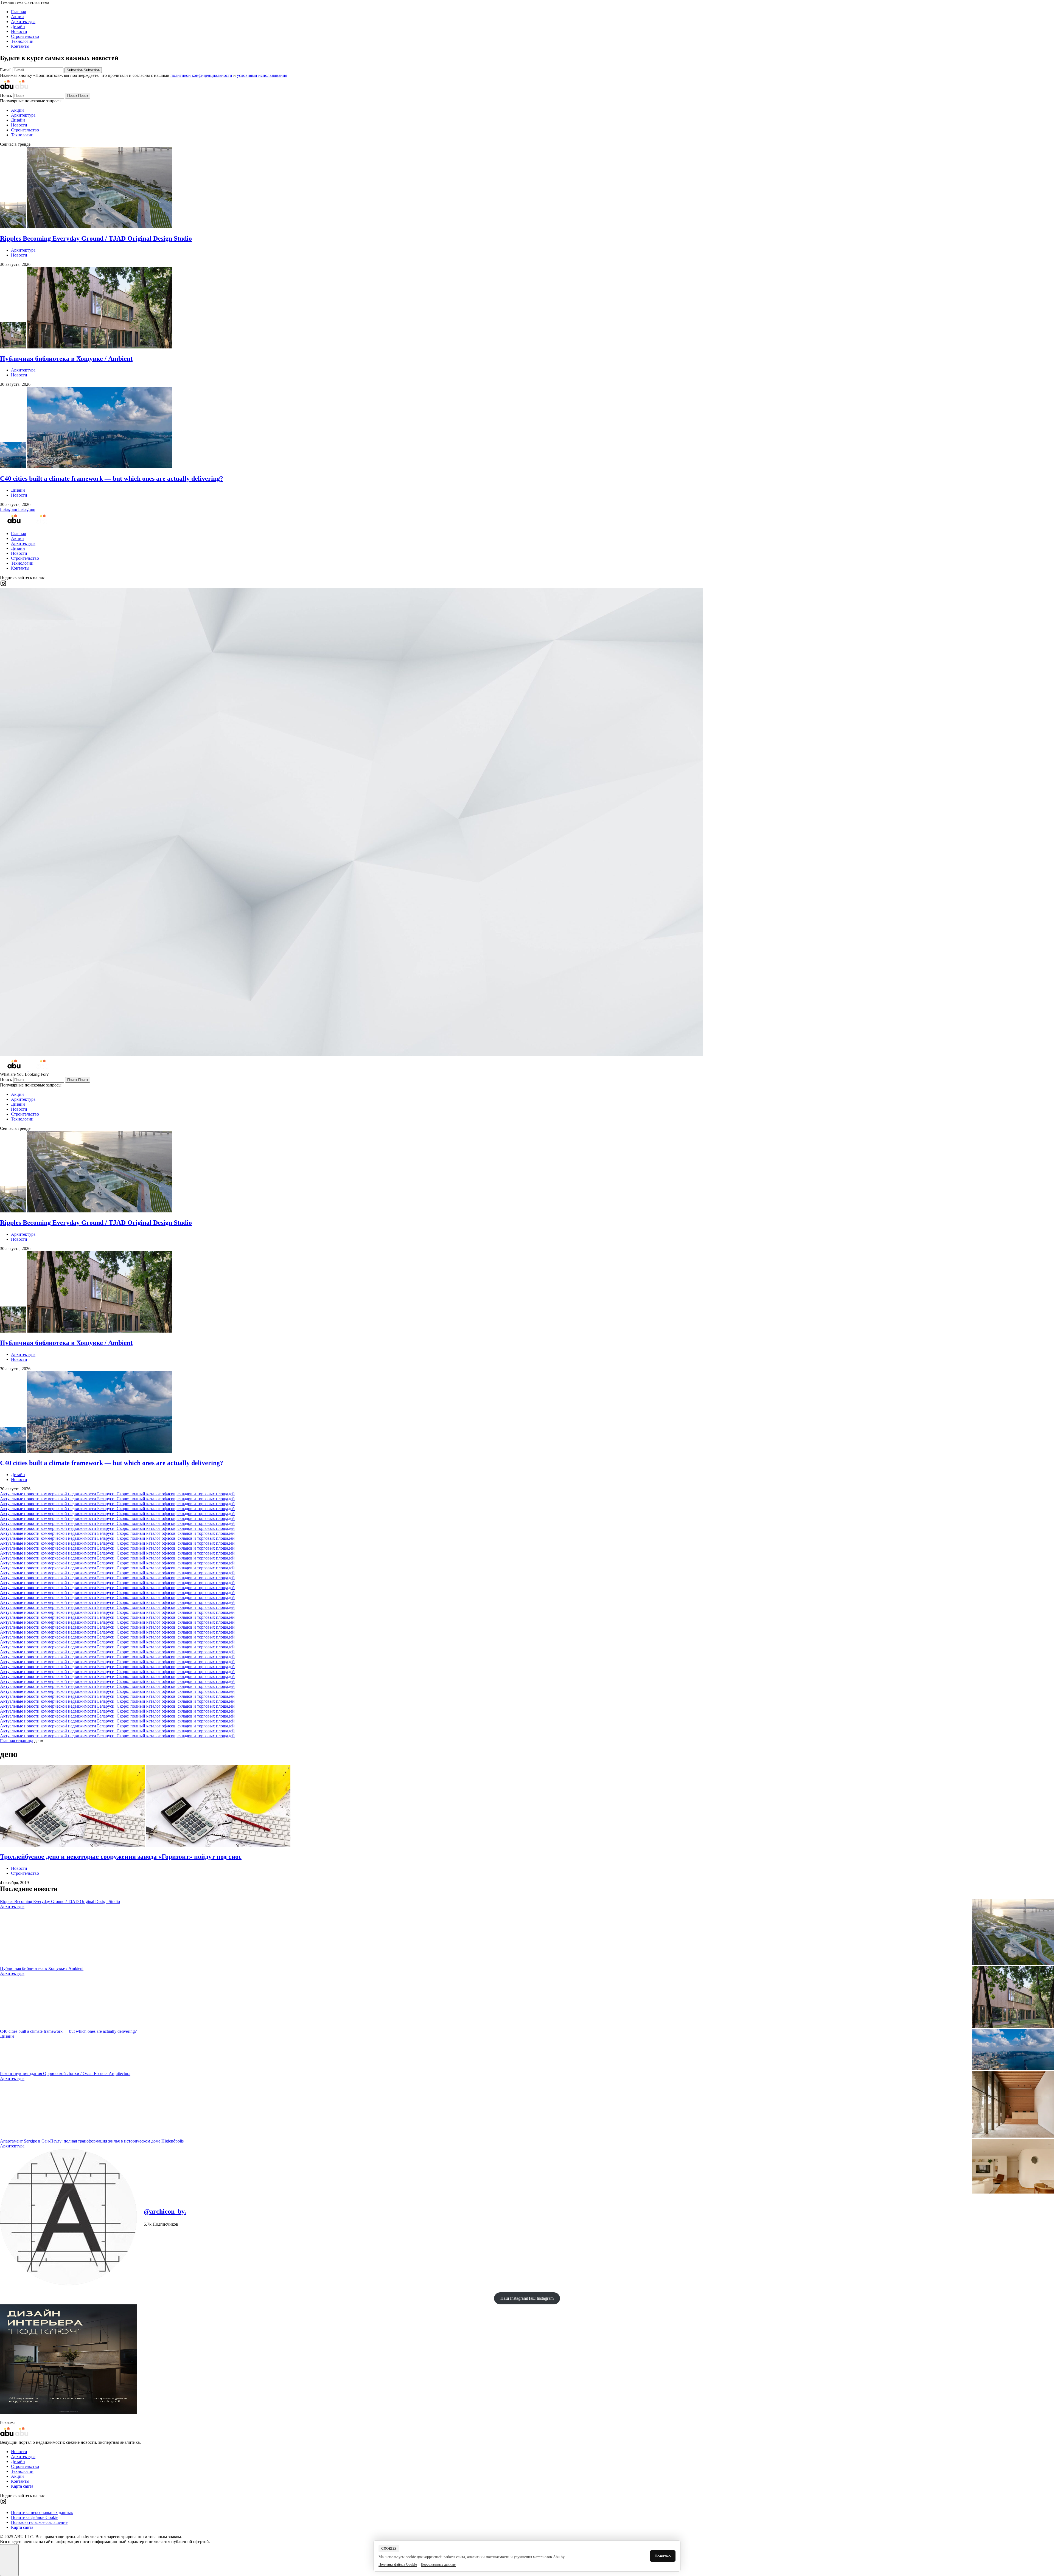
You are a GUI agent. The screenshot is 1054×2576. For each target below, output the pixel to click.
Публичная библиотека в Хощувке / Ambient (42, 1968)
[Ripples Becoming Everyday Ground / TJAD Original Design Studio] (1013, 1932)
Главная (18, 12)
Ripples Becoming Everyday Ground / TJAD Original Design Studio (60, 1901)
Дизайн (18, 26)
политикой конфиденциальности (201, 75)
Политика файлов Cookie (35, 2517)
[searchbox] (39, 96)
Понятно (663, 2556)
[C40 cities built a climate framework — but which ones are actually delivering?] (1013, 2050)
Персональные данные (438, 2564)
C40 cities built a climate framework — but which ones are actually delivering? (68, 2031)
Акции (17, 17)
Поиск (7, 95)
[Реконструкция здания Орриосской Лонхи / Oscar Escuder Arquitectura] (1013, 2105)
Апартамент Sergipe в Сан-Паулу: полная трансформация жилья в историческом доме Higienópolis (92, 2141)
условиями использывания (262, 75)
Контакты (20, 46)
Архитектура (23, 22)
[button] (527, 2)
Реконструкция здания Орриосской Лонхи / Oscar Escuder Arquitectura (65, 2074)
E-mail (6, 70)
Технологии (22, 41)
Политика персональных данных (42, 2512)
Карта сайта (22, 2486)
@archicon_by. (165, 2211)
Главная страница (17, 1741)
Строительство (25, 36)
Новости (19, 31)
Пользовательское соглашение (39, 2522)
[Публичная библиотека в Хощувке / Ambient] (1013, 1998)
